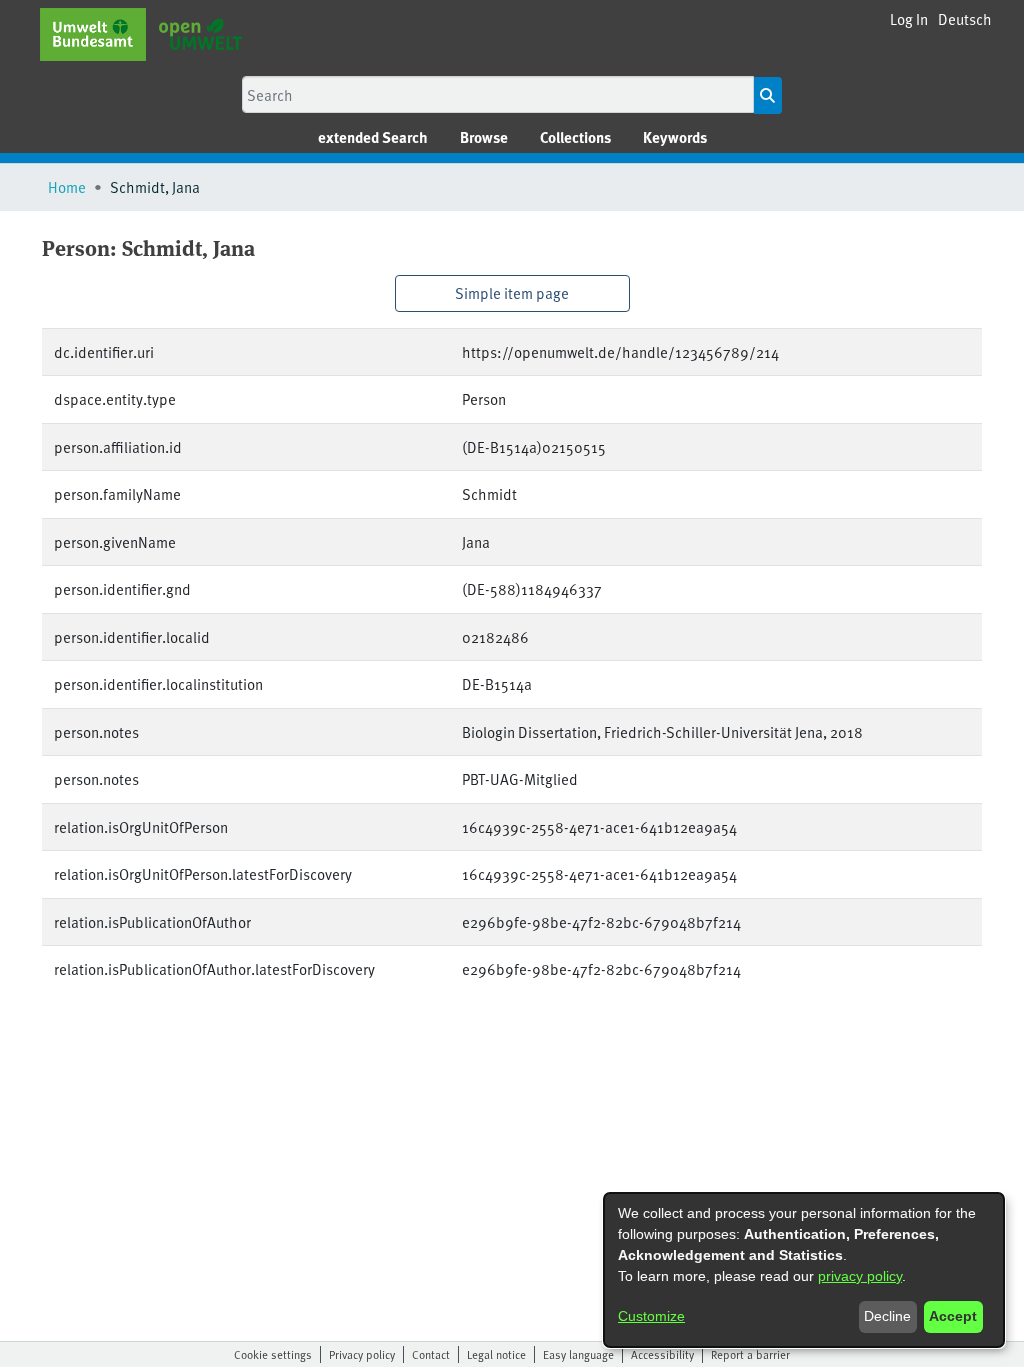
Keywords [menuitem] (675, 137)
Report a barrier (750, 1354)
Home (67, 186)
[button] (965, 19)
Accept (953, 1316)
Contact (431, 1354)
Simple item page (512, 292)
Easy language (578, 1354)
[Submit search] (767, 95)
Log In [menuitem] (909, 18)
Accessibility (662, 1354)
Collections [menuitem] (575, 137)
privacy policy (860, 1276)
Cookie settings (273, 1354)
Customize (651, 1316)
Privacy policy (362, 1354)
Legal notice (496, 1354)
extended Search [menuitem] (373, 137)
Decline (887, 1316)
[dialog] (804, 1270)
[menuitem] (484, 137)
